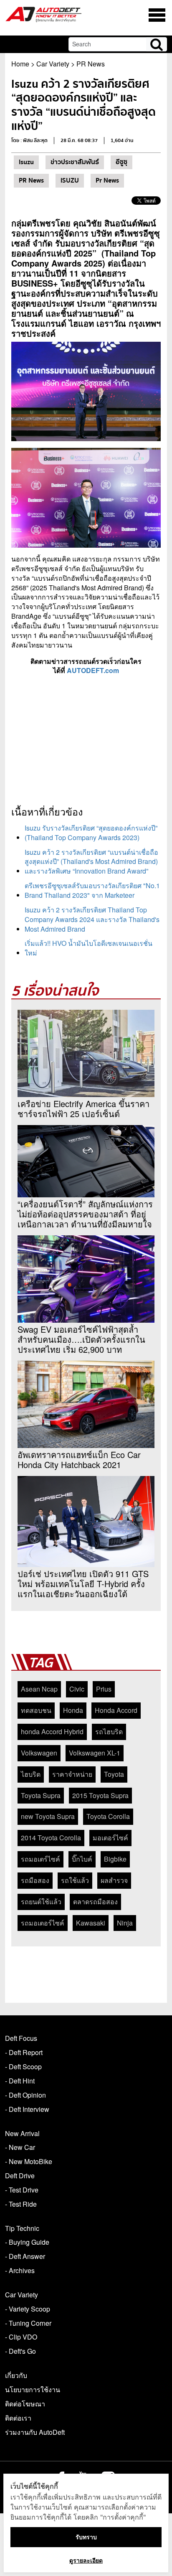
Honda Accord (116, 1710)
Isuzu (26, 162)
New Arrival (22, 2133)
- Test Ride (21, 2204)
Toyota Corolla (108, 1816)
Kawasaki (91, 1923)
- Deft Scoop (23, 2067)
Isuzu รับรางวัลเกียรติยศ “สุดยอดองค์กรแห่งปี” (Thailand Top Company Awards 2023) (91, 833)
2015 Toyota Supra (100, 1795)
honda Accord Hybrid (52, 1731)
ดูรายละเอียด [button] (86, 2560)
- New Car (20, 2147)
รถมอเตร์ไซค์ (40, 1859)
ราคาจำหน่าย (72, 1774)
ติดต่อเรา (18, 2418)
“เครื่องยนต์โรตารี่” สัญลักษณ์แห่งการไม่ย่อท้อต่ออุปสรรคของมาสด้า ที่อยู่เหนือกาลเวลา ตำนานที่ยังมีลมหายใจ (85, 1214)
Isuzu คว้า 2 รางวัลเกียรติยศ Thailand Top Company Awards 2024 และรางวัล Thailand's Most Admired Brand (92, 919)
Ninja (125, 1923)
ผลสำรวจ (114, 1880)
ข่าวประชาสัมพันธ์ (75, 162)
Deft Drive (20, 2176)
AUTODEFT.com (93, 670)
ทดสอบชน (36, 1710)
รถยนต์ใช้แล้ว (41, 1902)
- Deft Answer (25, 2256)
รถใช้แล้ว (75, 1880)
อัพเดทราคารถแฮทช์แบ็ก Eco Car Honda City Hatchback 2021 (79, 1460)
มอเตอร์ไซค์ (110, 1838)
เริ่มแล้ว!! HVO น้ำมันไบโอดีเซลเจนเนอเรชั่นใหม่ (89, 948)
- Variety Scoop (28, 2309)
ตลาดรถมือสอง (95, 1902)
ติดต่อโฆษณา (25, 2404)
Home (20, 64)
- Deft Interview (27, 2109)
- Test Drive (22, 2190)
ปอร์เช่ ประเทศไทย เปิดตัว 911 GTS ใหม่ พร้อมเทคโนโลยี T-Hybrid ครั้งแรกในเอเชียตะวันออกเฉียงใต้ (83, 1584)
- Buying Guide (27, 2242)
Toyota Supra (41, 1795)
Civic (77, 1689)
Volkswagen (39, 1753)
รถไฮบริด (109, 1731)
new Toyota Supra (48, 1816)
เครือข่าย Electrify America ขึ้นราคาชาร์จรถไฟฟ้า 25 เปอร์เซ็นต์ (83, 1109)
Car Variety (53, 64)
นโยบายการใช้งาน (33, 2389)
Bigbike (115, 1859)
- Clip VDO (21, 2337)
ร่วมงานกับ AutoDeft (35, 2432)
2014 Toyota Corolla (51, 1838)
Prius (104, 1689)
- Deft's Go (20, 2351)
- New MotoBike (29, 2161)
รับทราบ (86, 2537)
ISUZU (70, 180)
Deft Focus (21, 2038)
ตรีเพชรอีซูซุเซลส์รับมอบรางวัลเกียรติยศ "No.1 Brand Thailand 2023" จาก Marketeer (92, 890)
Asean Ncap (39, 1689)
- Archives (20, 2270)
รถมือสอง (35, 1880)
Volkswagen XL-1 (95, 1753)
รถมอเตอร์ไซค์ (43, 1923)
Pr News (107, 180)
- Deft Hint (20, 2081)
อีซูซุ (121, 162)
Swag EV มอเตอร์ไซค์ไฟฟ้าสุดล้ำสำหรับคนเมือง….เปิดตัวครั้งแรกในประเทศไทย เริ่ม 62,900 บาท (81, 1339)
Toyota (114, 1774)
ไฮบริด (31, 1774)
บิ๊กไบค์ (82, 1859)
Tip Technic (22, 2228)
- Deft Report (24, 2052)
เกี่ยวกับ (16, 2375)
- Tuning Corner (28, 2323)
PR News (91, 64)
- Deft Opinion (25, 2095)
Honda (73, 1710)
